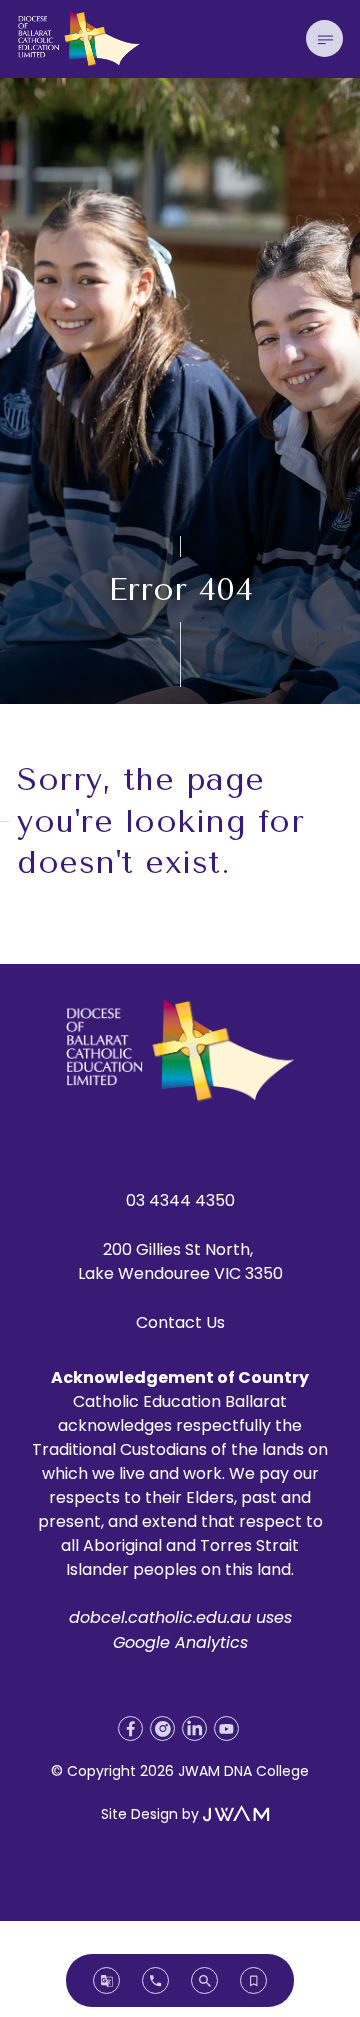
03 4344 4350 (180, 1200)
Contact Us (180, 1322)
